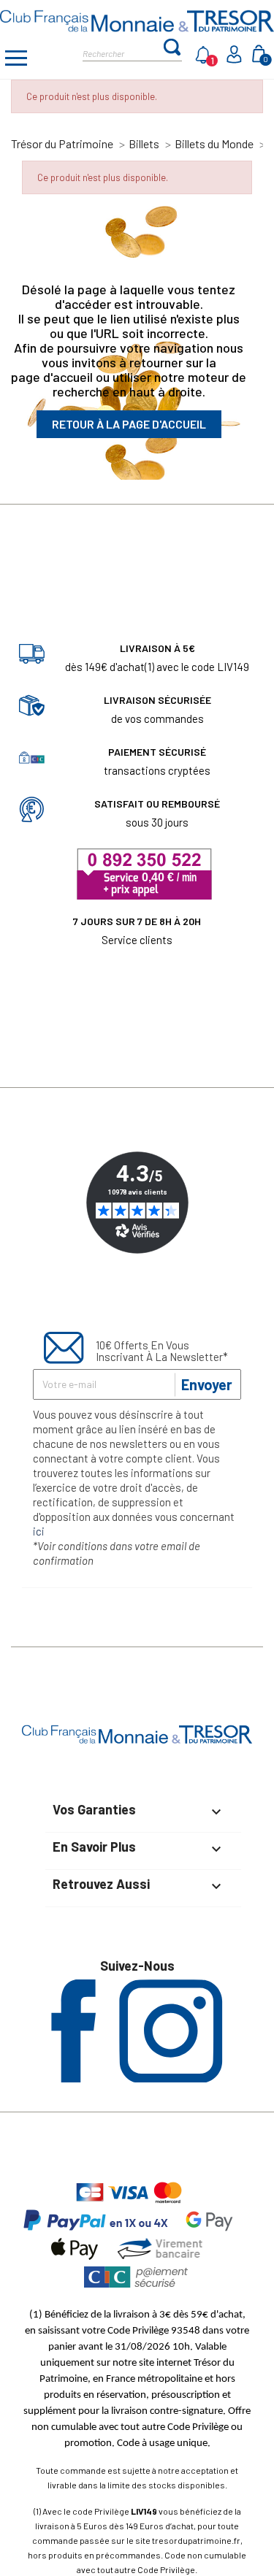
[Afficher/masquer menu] (16, 60)
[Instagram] (171, 2078)
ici (39, 1531)
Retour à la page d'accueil (129, 424)
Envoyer (207, 1384)
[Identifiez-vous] (236, 59)
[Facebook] (73, 2078)
